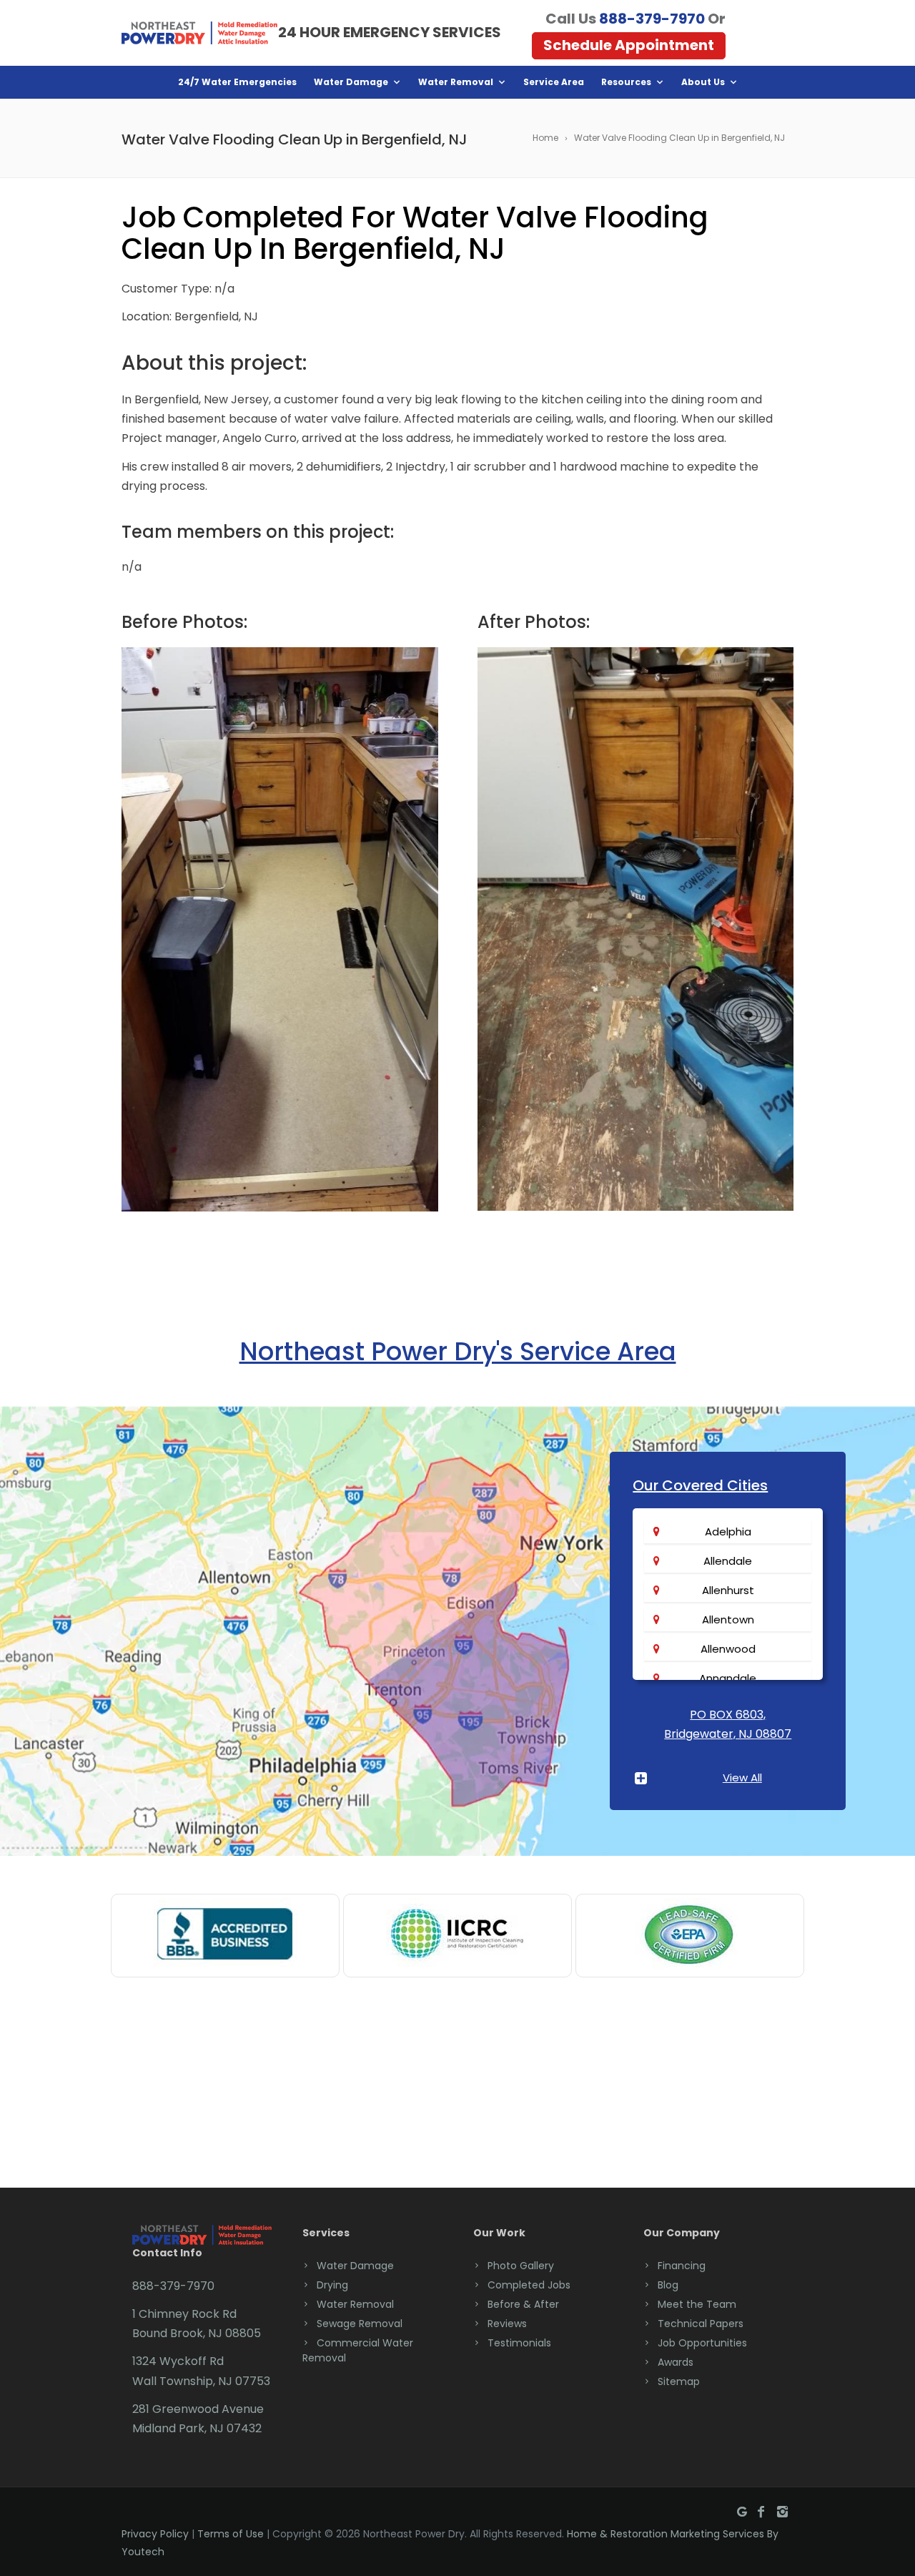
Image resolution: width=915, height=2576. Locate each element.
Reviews (507, 2324)
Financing (682, 2266)
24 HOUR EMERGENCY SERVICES (390, 32)
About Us (703, 82)
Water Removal (456, 82)
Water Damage (351, 82)
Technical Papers (701, 2324)
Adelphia (728, 1532)
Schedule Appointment (629, 45)
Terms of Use (231, 2534)
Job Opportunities (702, 2343)
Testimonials (519, 2343)
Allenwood (728, 1649)
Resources (626, 82)
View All (742, 1778)
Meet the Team (697, 2304)
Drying (332, 2285)
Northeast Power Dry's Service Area (458, 1351)
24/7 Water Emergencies (237, 82)
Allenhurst (728, 1590)
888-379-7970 (652, 19)
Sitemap (679, 2381)
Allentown (728, 1619)
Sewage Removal (360, 2324)
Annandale (728, 1678)
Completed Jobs (529, 2285)
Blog (668, 2285)
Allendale (728, 1561)
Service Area (554, 82)
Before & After (523, 2304)
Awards (676, 2362)
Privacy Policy (155, 2534)
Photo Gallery (521, 2266)
